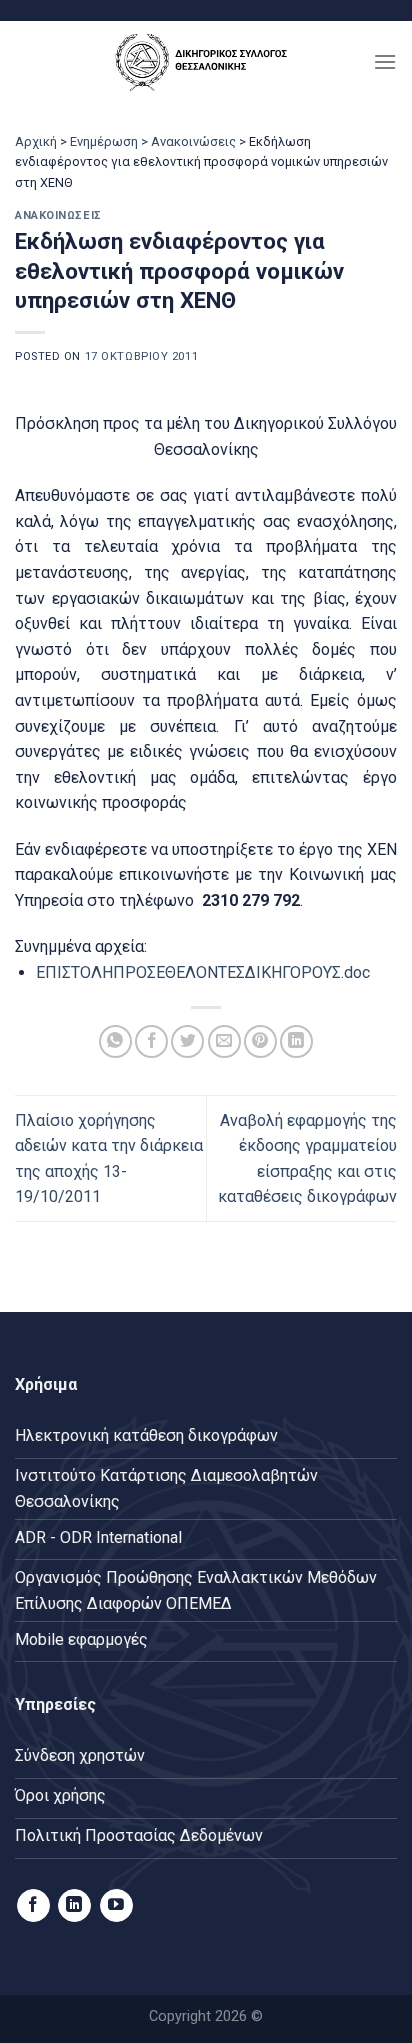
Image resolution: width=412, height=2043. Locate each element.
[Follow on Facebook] (33, 1906)
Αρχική (36, 141)
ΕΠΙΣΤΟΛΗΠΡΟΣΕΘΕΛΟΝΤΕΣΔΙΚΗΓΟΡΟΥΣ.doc (203, 972)
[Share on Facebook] (151, 1041)
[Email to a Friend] (224, 1041)
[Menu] (385, 61)
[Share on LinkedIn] (296, 1041)
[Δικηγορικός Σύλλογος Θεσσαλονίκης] (206, 61)
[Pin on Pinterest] (260, 1041)
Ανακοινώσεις (193, 141)
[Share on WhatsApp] (115, 1041)
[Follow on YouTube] (116, 1906)
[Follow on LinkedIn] (74, 1906)
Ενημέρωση (104, 141)
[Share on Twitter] (187, 1041)
